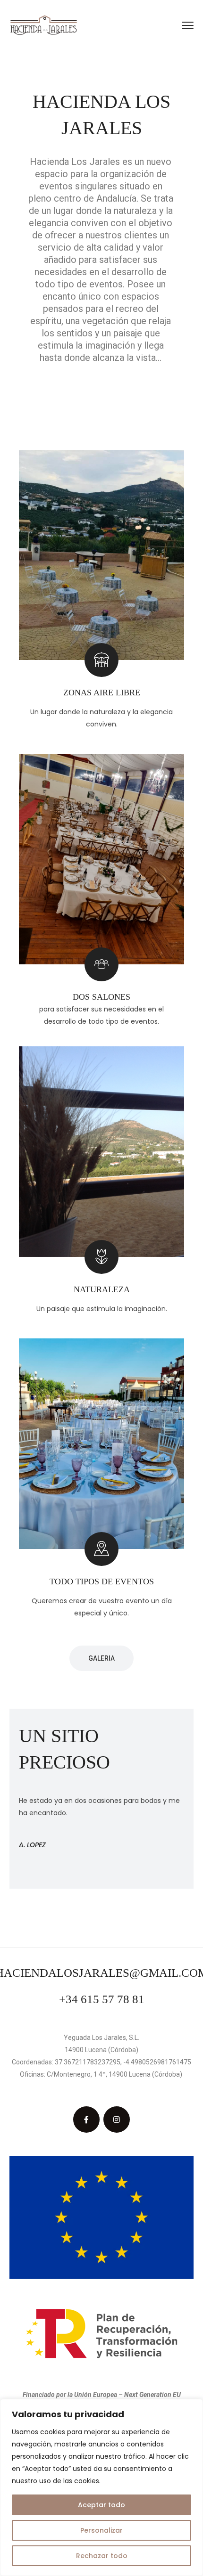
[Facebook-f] (86, 2119)
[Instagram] (117, 2119)
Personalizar (101, 2530)
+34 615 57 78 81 (102, 1999)
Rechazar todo (102, 2556)
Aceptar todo (101, 2505)
